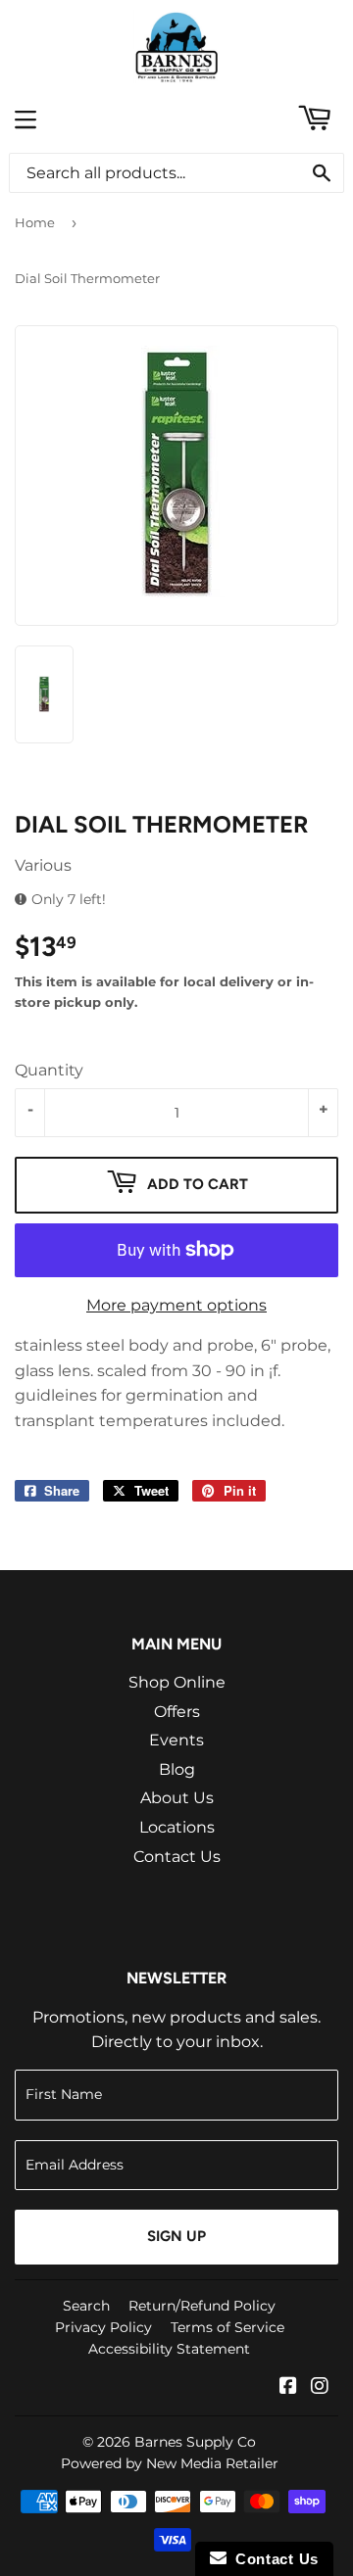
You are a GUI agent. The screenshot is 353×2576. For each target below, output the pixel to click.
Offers (177, 1712)
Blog (177, 1769)
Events (176, 1740)
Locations (177, 1827)
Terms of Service (227, 2327)
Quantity (49, 1070)
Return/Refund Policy (202, 2306)
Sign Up (176, 2236)
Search (86, 2306)
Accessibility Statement (169, 2349)
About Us (177, 1798)
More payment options (176, 1305)
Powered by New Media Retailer (170, 2463)
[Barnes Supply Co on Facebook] (288, 2387)
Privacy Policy (103, 2327)
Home (35, 222)
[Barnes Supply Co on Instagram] (320, 2387)
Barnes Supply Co (195, 2442)
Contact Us (177, 1857)
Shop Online (177, 1682)
